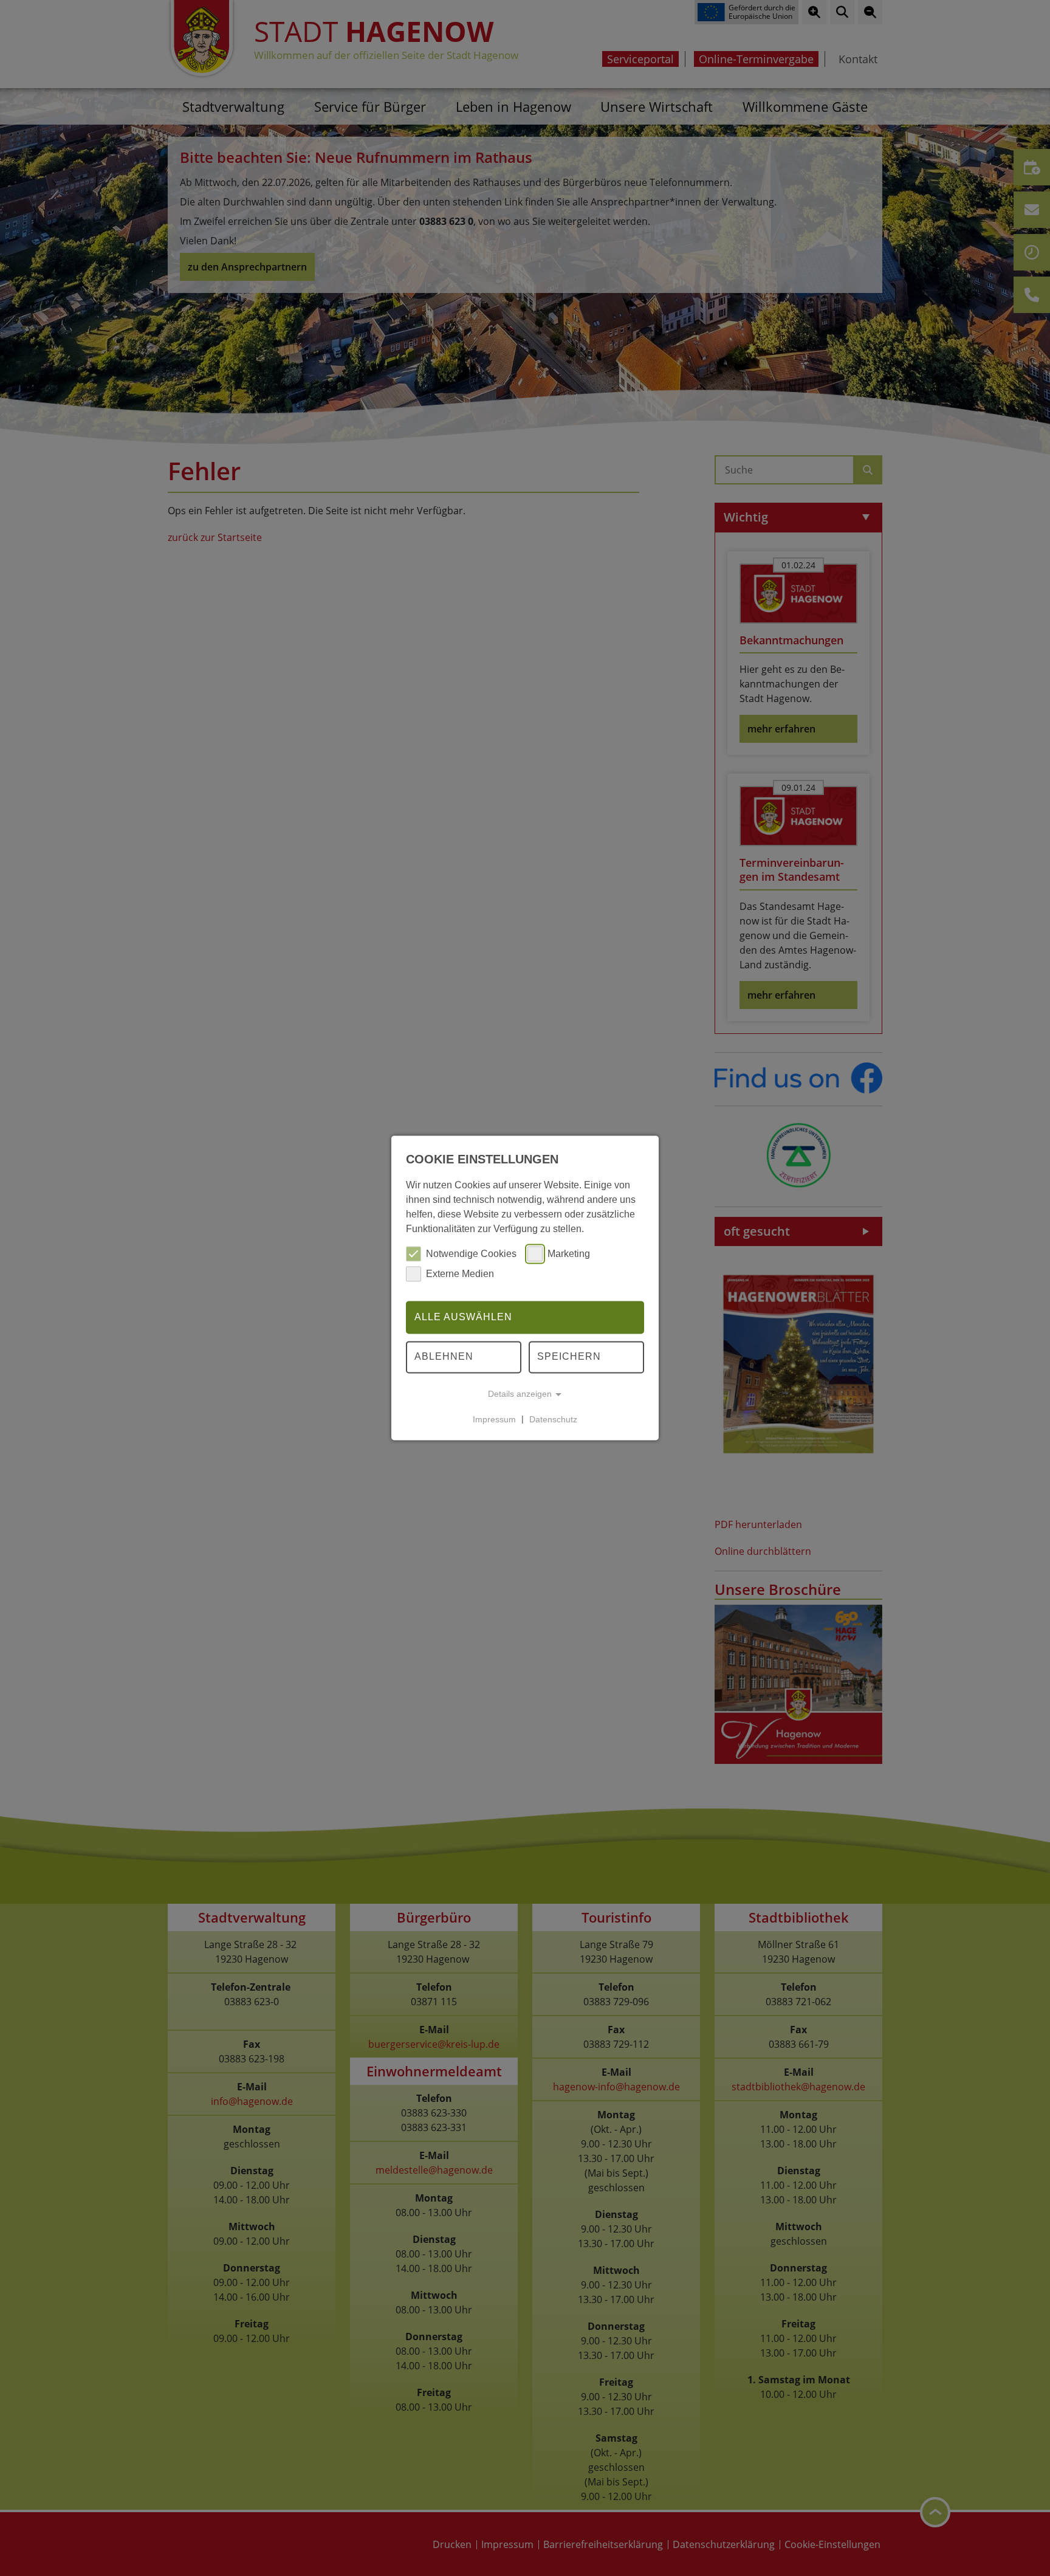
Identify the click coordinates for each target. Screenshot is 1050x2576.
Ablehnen (444, 1357)
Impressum (494, 1419)
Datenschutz (553, 1419)
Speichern (569, 1357)
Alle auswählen (463, 1317)
